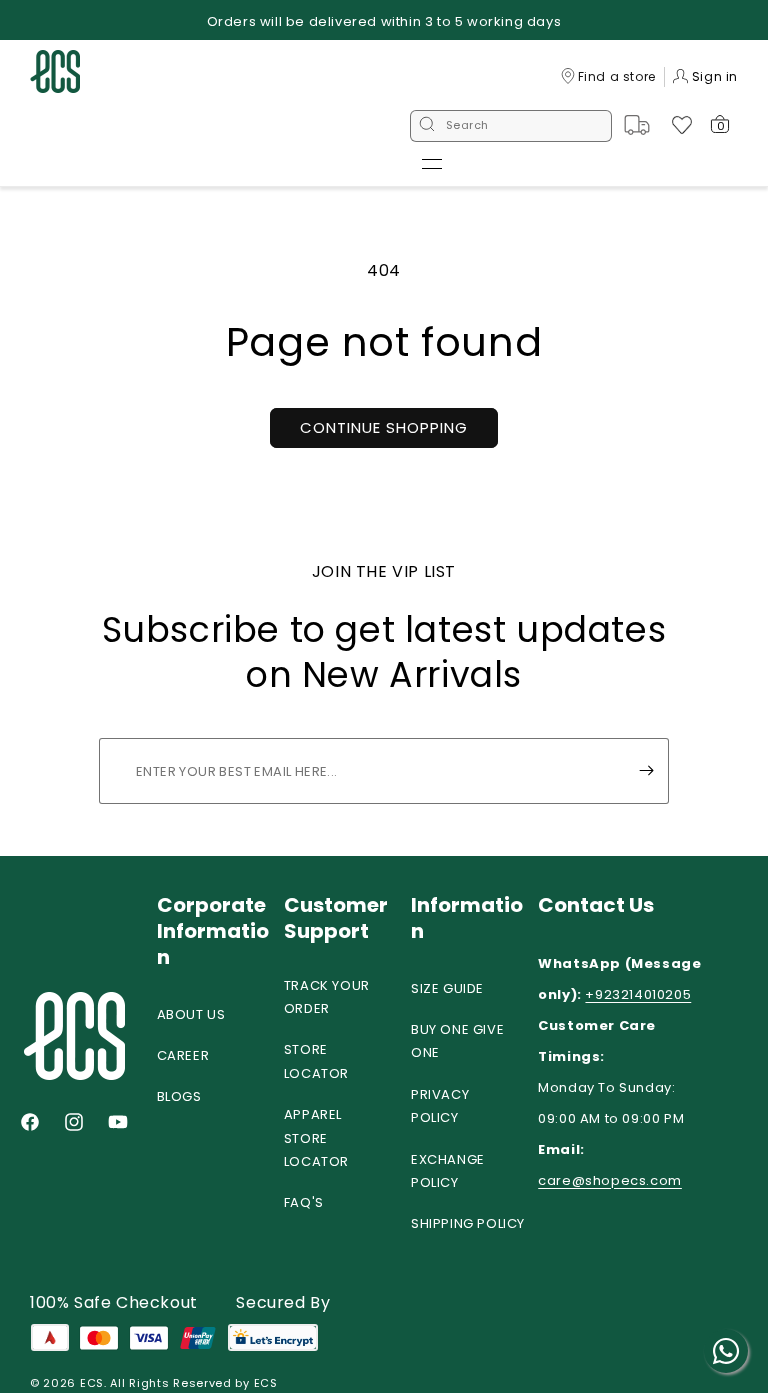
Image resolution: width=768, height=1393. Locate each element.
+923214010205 (638, 994)
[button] (432, 164)
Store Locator (316, 1061)
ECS (92, 1383)
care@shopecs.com (610, 1180)
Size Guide (447, 988)
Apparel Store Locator (316, 1138)
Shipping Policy (468, 1223)
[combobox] (511, 126)
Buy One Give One (457, 1041)
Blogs (179, 1096)
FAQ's (304, 1202)
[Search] (427, 126)
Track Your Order (327, 997)
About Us (191, 1014)
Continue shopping (384, 427)
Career (183, 1055)
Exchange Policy (448, 1171)
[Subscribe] (646, 771)
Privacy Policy (440, 1106)
